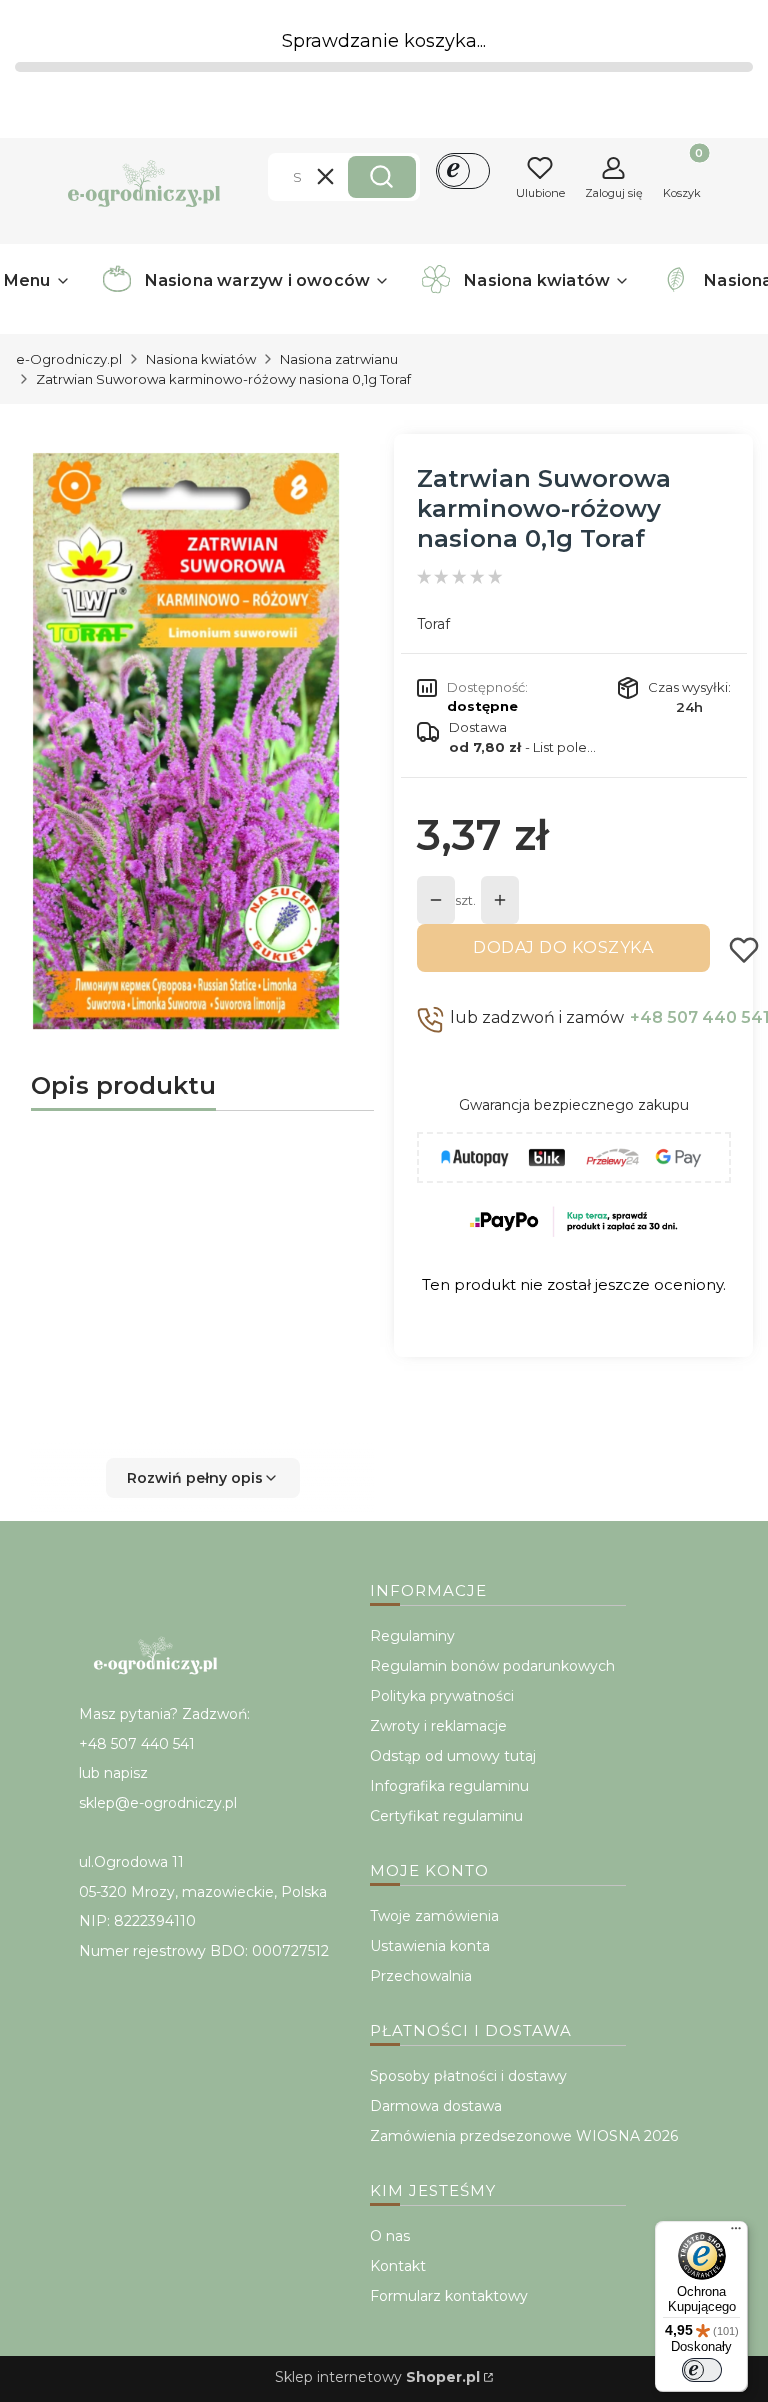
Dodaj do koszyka (563, 947)
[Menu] (736, 2233)
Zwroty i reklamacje (438, 1726)
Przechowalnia (421, 1976)
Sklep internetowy (377, 2377)
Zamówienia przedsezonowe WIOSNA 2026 (524, 2136)
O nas (390, 2236)
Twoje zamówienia (434, 1916)
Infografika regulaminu (449, 1786)
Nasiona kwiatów (201, 359)
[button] (382, 177)
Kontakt (398, 2266)
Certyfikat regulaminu (446, 1816)
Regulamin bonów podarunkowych (492, 1666)
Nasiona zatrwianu (339, 359)
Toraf (433, 624)
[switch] (702, 2370)
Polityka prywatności (442, 1696)
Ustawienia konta (430, 1946)
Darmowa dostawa (436, 2106)
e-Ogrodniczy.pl (69, 359)
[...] (186, 741)
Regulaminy (412, 1636)
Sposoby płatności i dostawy (468, 2076)
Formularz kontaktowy (449, 2296)
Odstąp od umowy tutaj (453, 1756)
